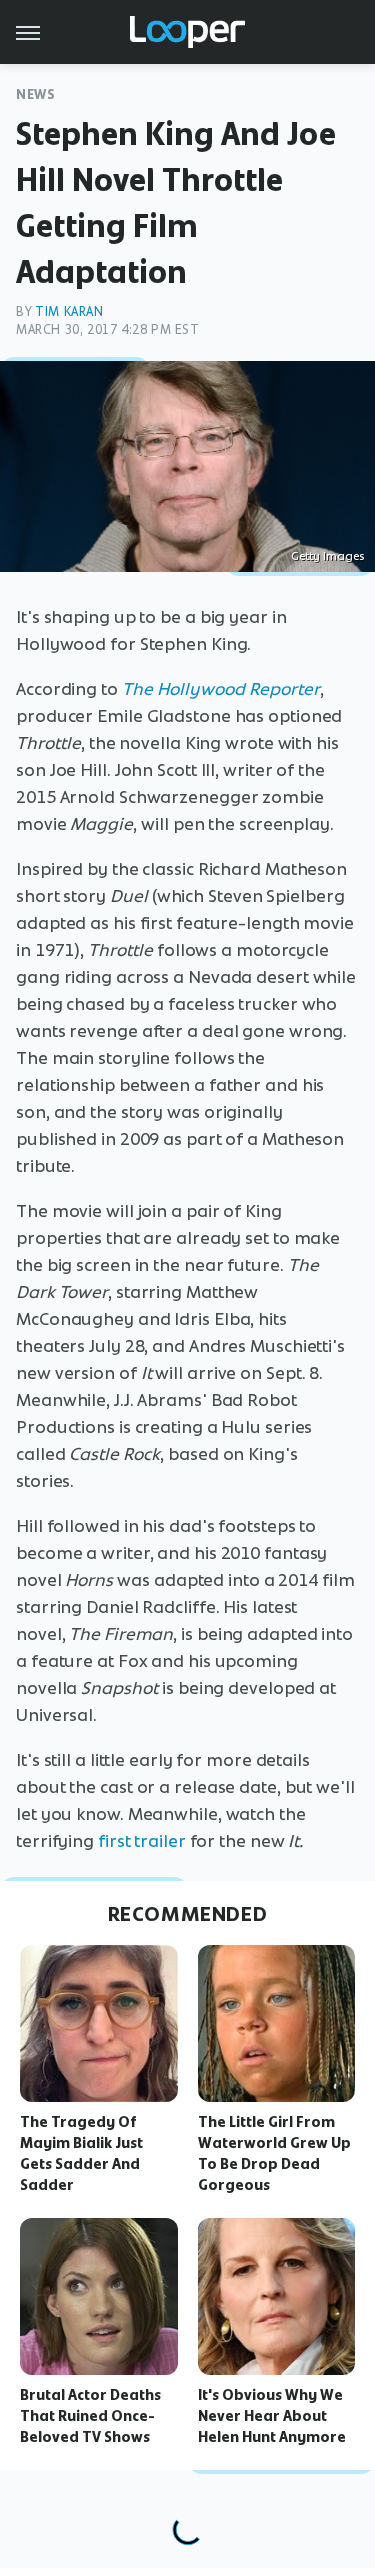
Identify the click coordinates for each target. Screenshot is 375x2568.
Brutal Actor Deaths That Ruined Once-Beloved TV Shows (90, 2416)
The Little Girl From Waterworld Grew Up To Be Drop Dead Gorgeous (274, 2153)
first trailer (142, 1841)
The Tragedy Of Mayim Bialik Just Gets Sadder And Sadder (81, 2153)
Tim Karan (69, 311)
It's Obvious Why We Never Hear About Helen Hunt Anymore (272, 2416)
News (35, 94)
